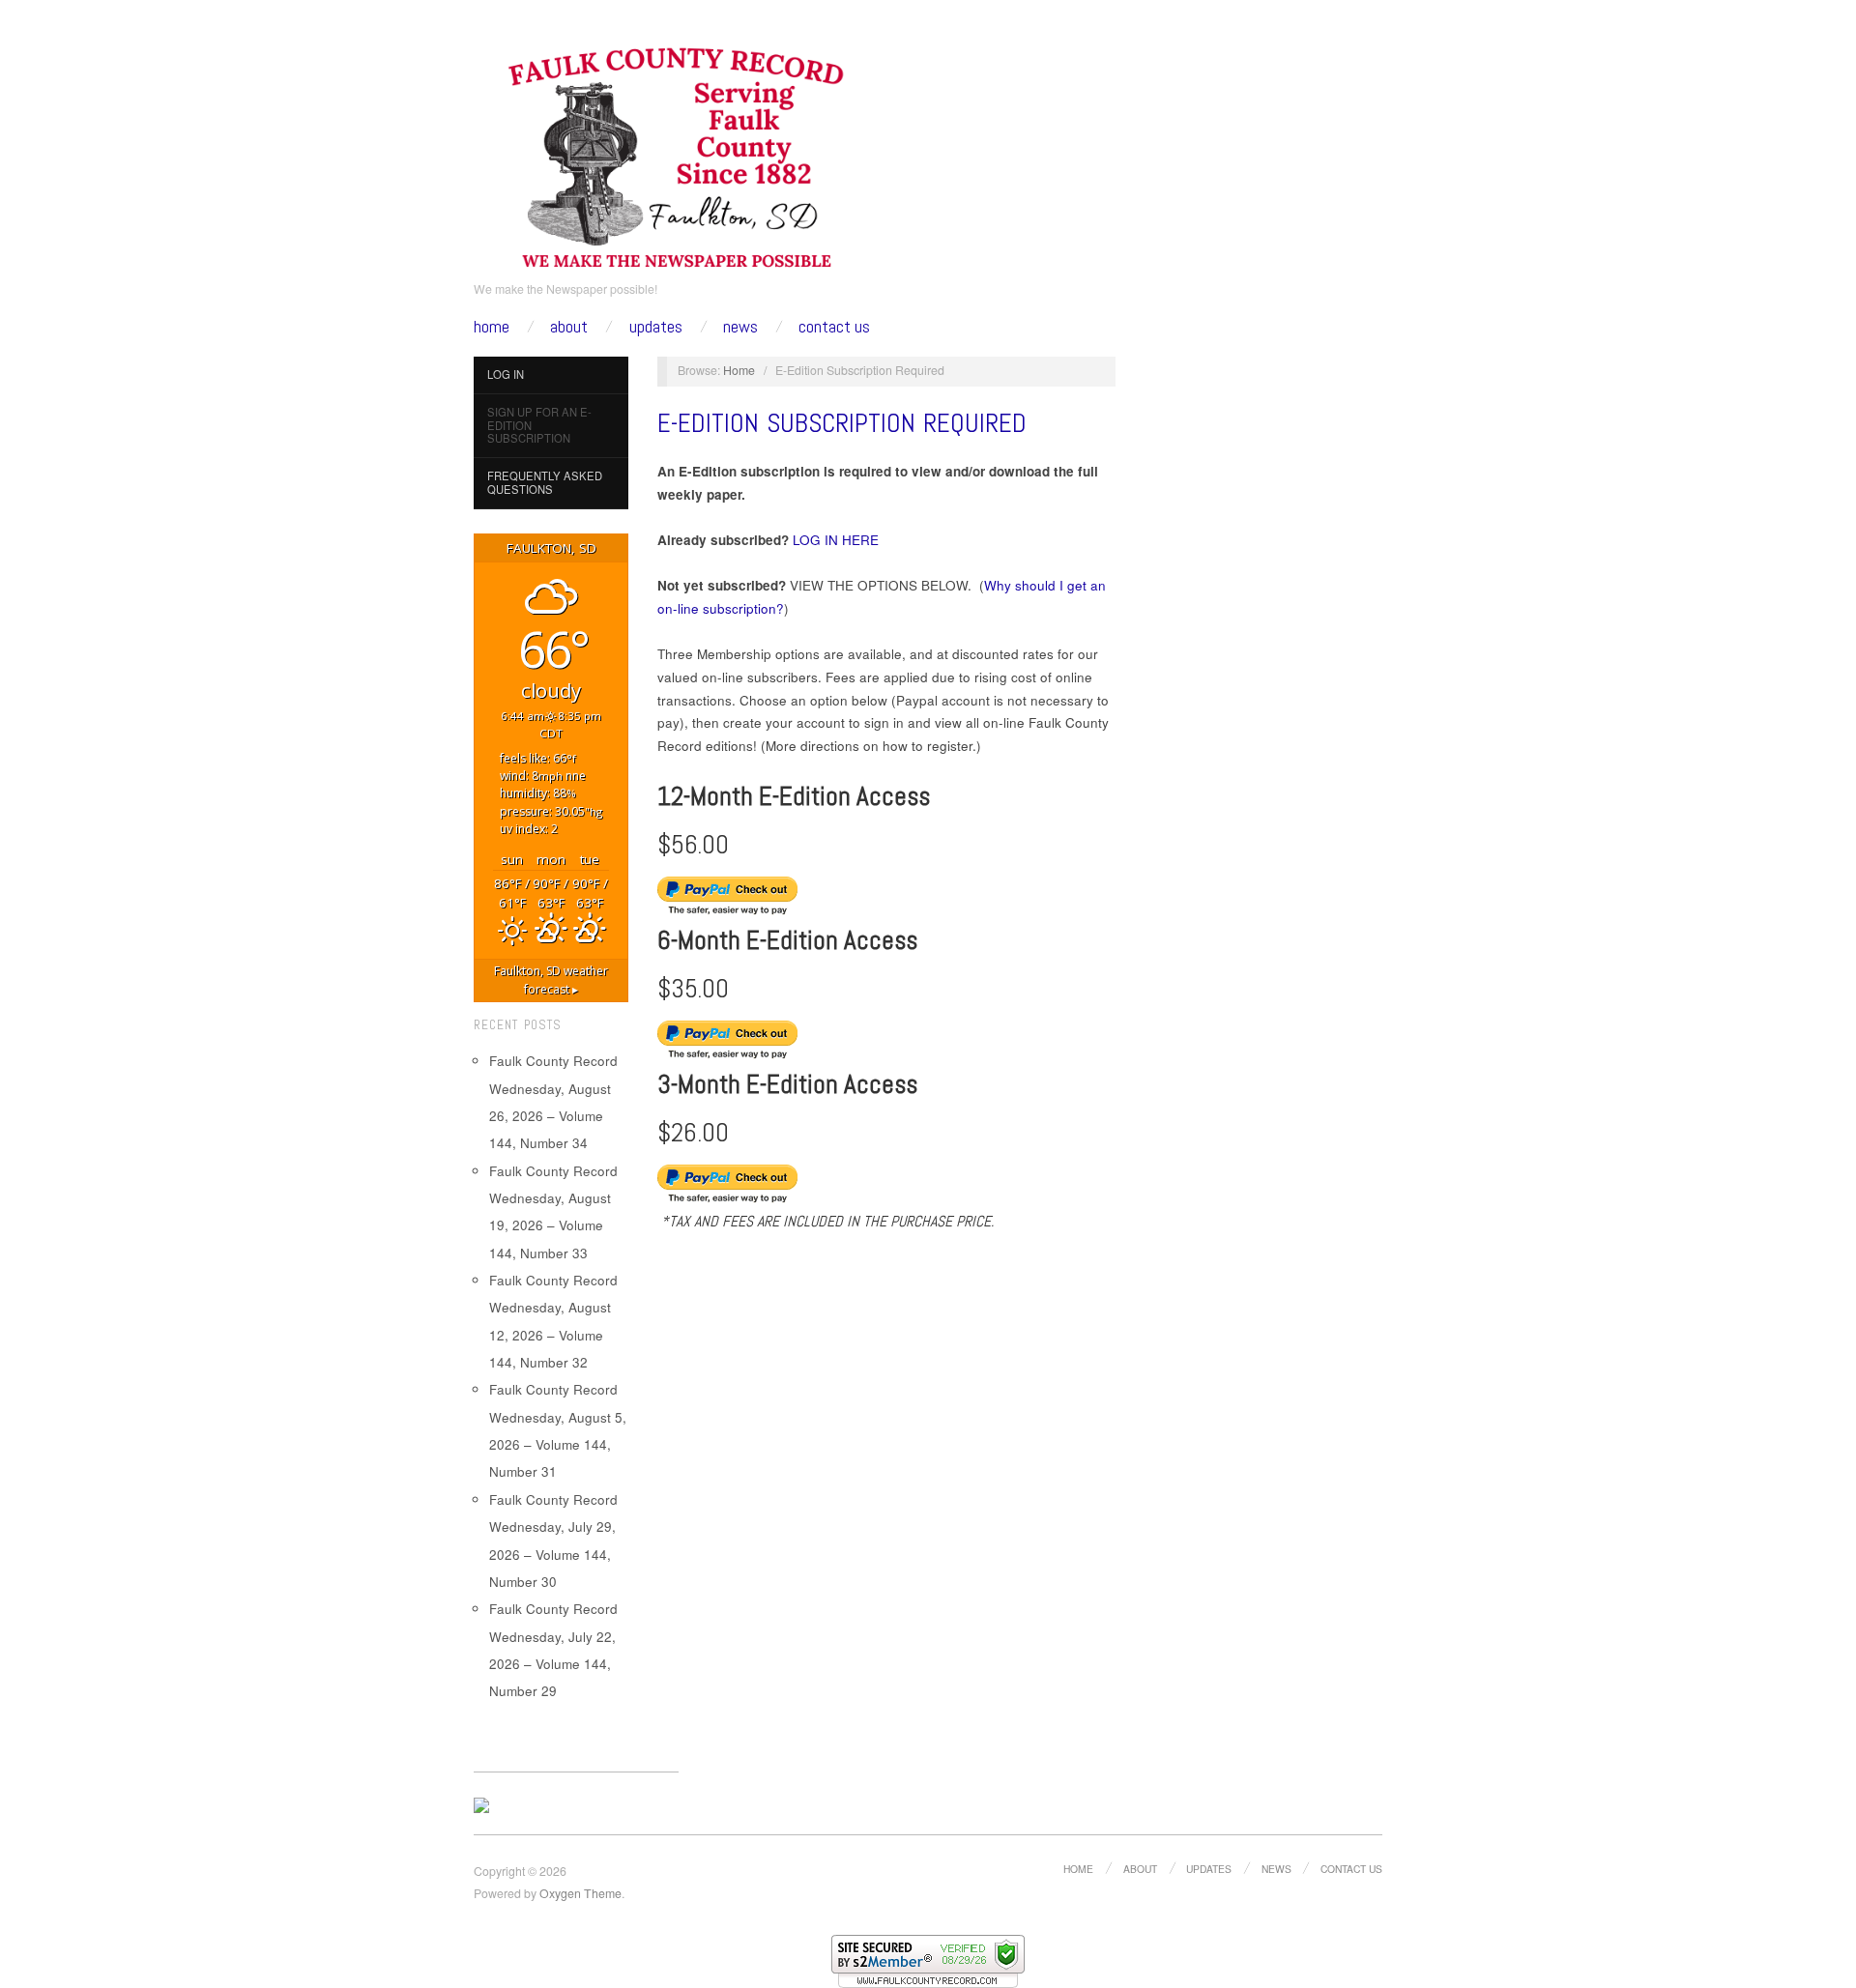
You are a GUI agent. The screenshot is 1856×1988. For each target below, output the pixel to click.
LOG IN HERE (834, 540)
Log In (506, 374)
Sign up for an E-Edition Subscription (539, 425)
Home (492, 327)
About (569, 327)
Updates (656, 327)
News (740, 327)
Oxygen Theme (580, 1893)
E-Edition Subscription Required (842, 423)
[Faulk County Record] (678, 155)
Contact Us (834, 327)
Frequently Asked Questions (545, 482)
